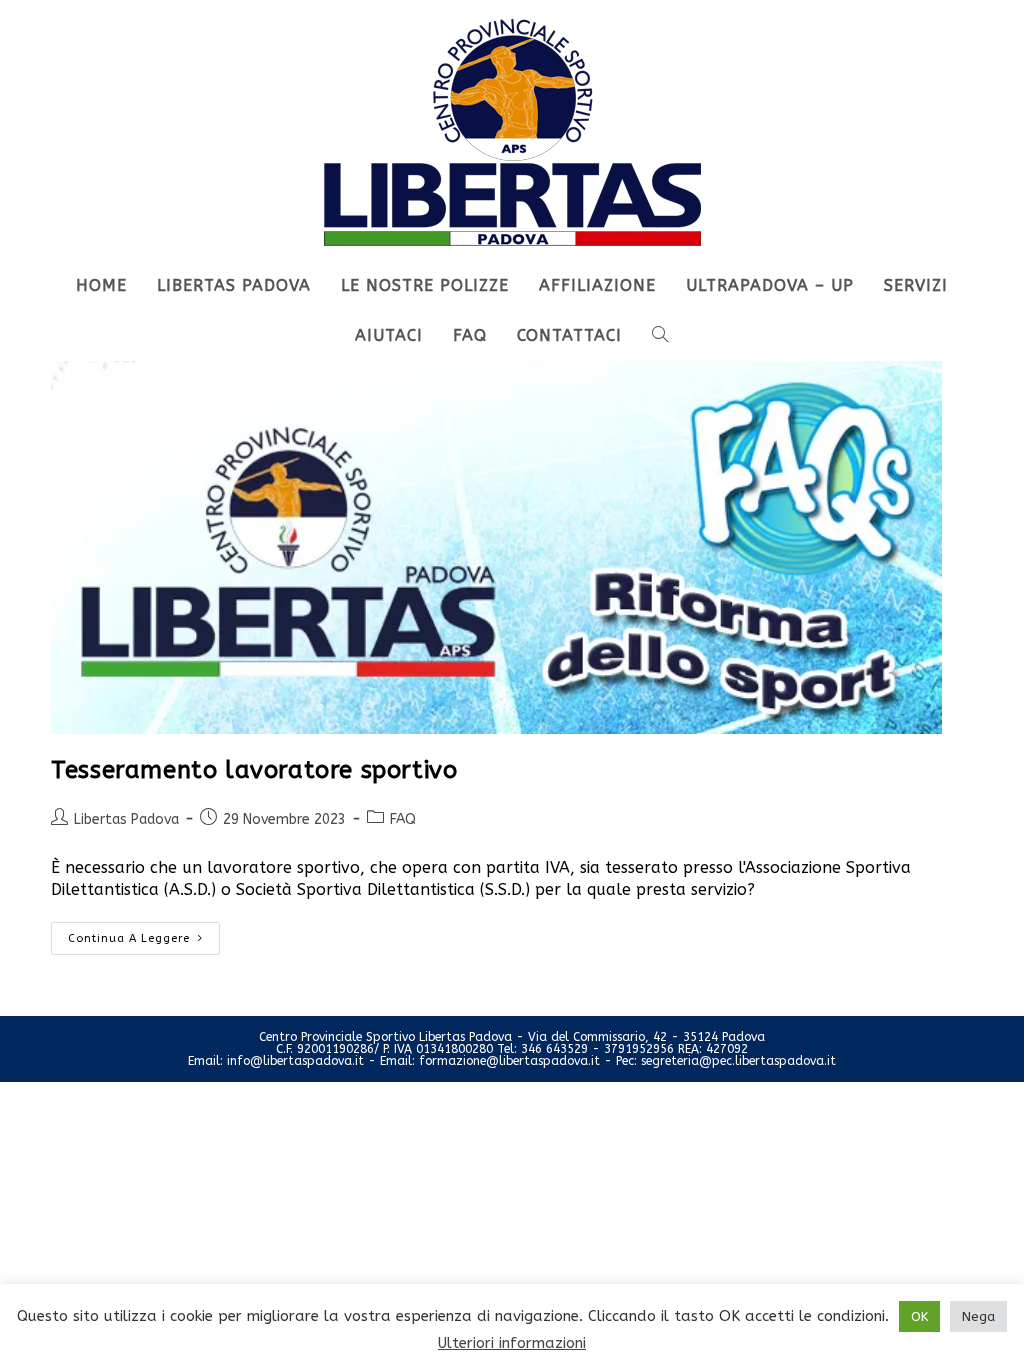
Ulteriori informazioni (512, 1343)
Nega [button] (978, 1316)
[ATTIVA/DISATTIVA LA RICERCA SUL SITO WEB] (660, 336)
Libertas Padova (126, 819)
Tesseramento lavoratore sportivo (254, 770)
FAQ (403, 819)
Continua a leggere (144, 933)
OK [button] (919, 1316)
